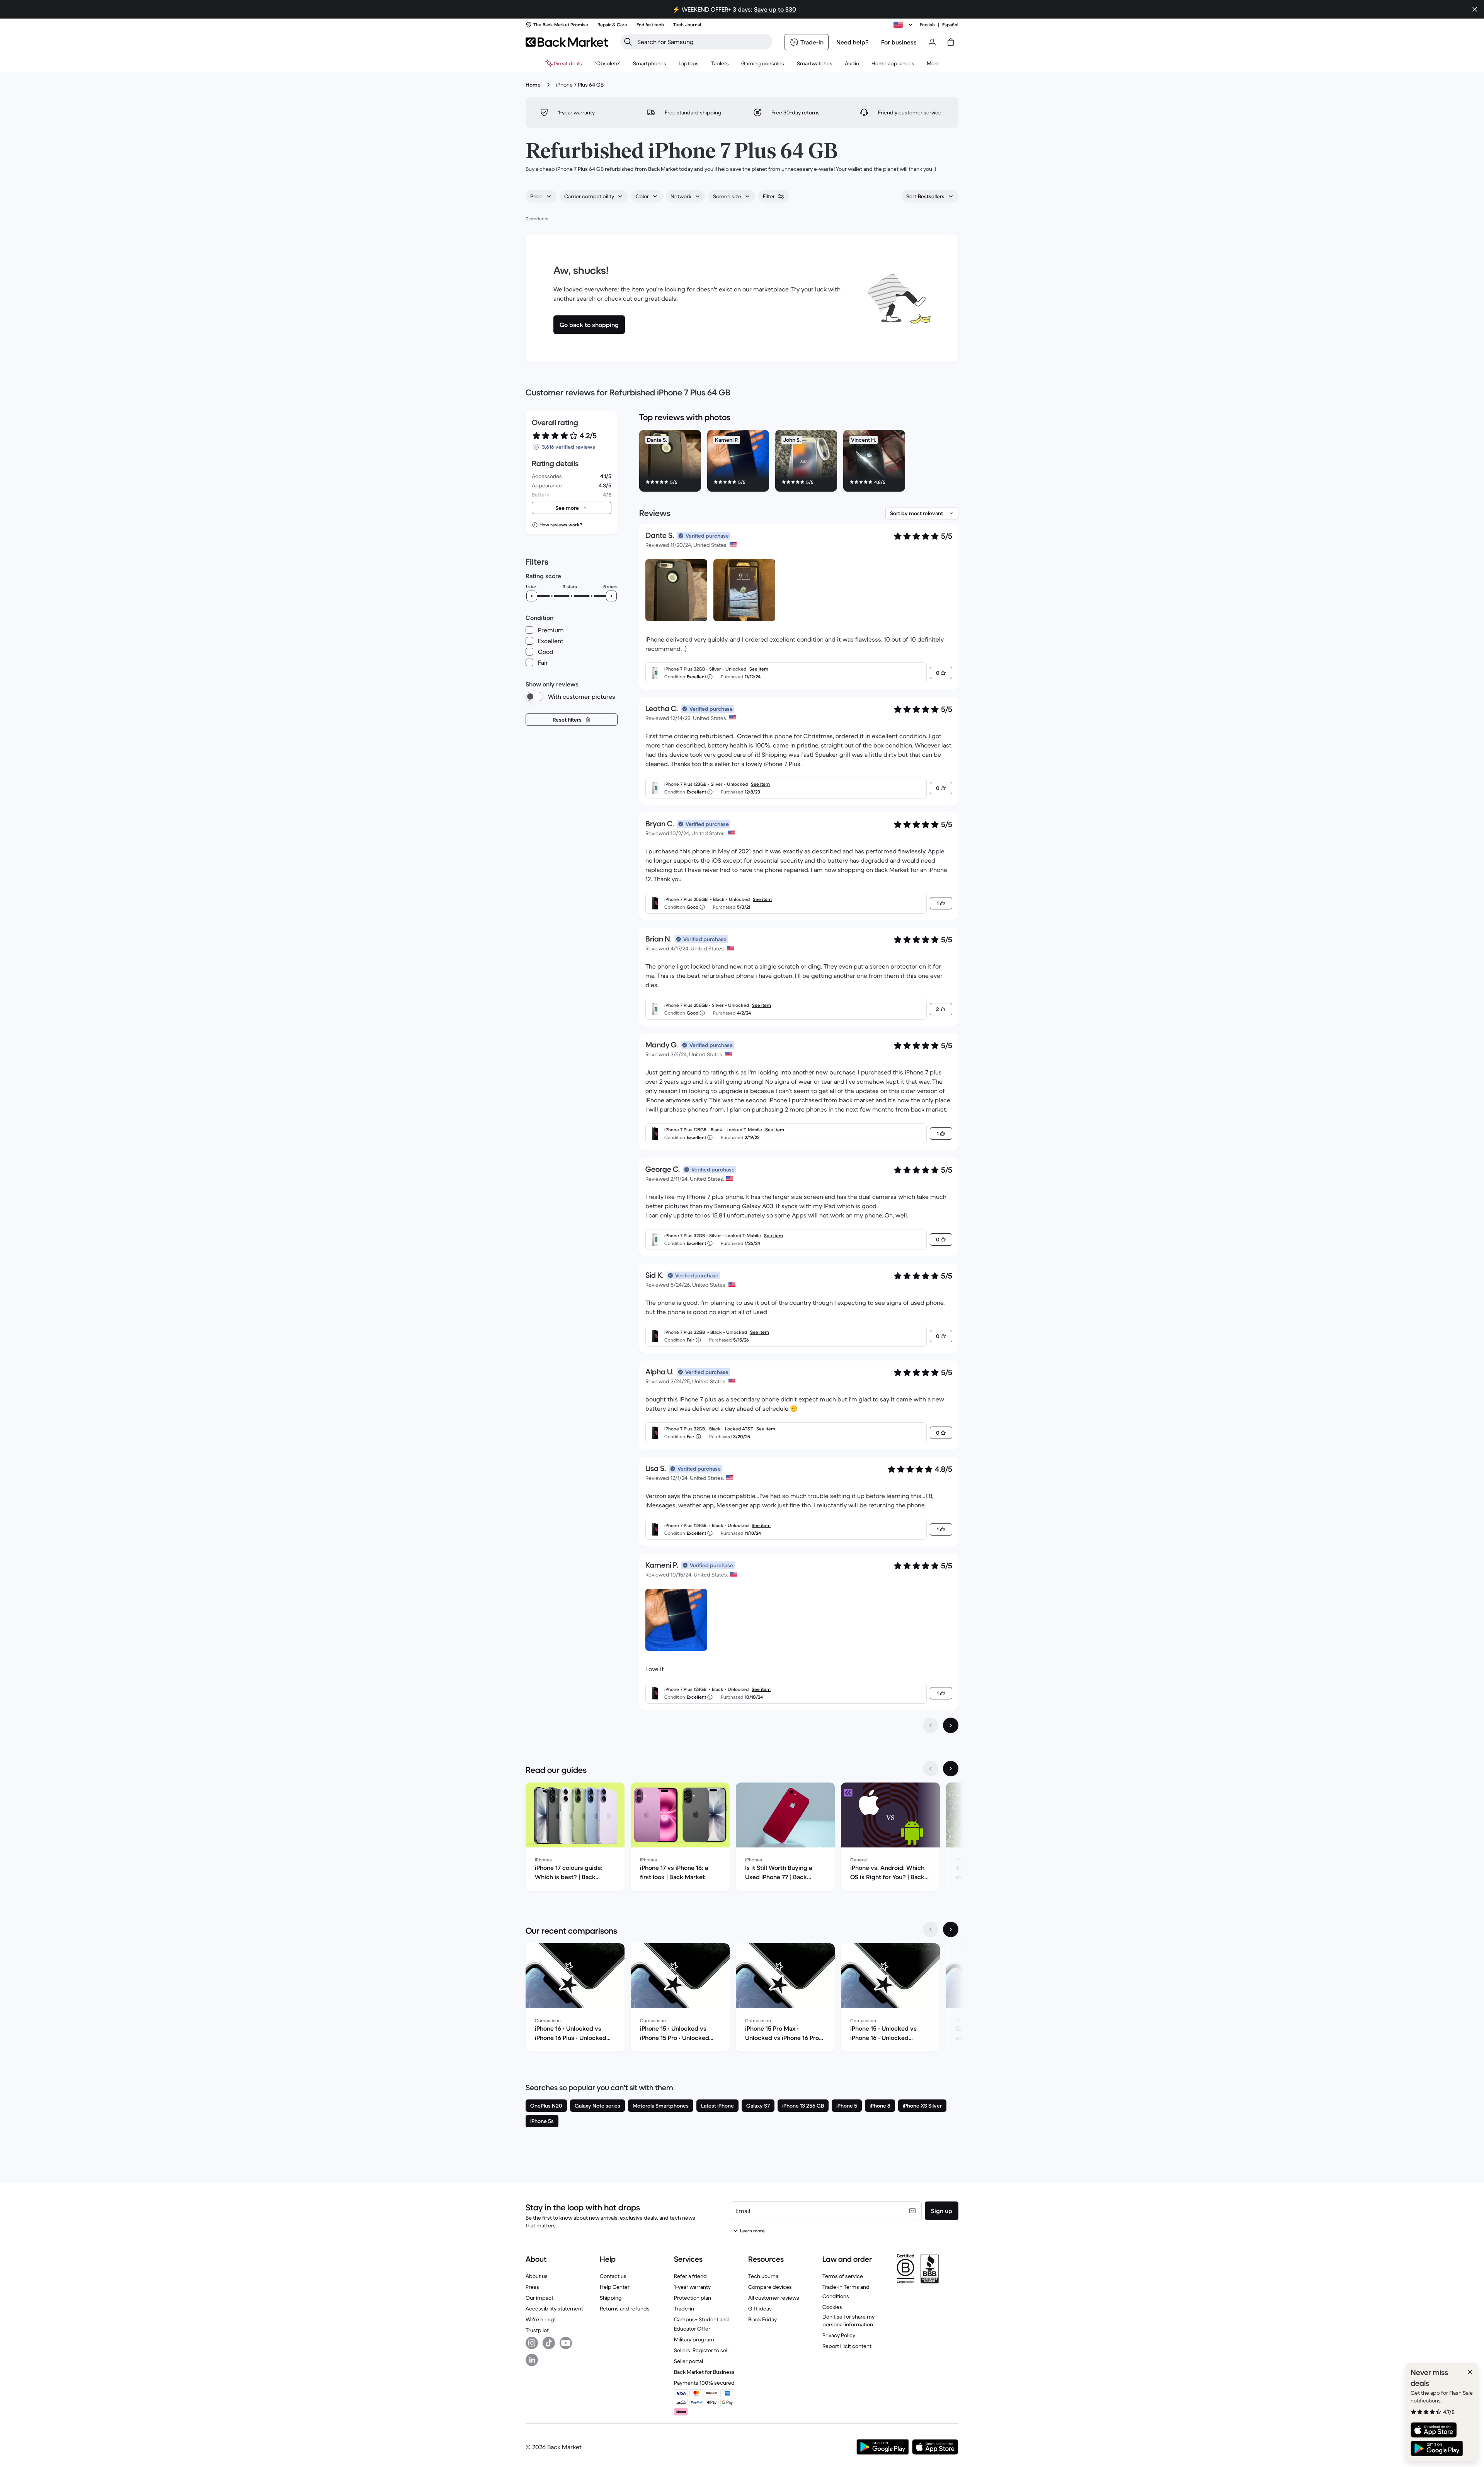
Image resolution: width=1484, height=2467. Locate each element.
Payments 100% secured (704, 2383)
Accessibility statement (554, 2309)
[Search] (628, 42)
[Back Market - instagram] (532, 2343)
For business (899, 42)
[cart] (951, 42)
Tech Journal (764, 2276)
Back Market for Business (704, 2372)
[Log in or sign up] (932, 42)
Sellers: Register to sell (701, 2350)
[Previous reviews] (931, 1725)
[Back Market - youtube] (566, 2343)
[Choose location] (904, 25)
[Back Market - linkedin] (532, 2360)
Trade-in (684, 2309)
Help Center (615, 2287)
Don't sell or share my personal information (848, 2321)
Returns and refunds (625, 2309)
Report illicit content (847, 2346)
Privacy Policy (839, 2335)
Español (950, 25)
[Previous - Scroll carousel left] (931, 1769)
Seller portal (688, 2361)
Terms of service (843, 2276)
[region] (799, 462)
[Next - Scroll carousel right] (951, 1769)
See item (759, 669)
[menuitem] (650, 63)
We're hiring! (540, 2319)
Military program (694, 2339)
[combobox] (541, 196)
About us (537, 2276)
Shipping (611, 2298)
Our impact (539, 2298)
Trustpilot (537, 2330)
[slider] (532, 596)
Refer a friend (690, 2276)
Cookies (832, 2307)
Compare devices (770, 2287)
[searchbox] (702, 42)
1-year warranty (692, 2287)
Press (532, 2287)
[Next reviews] (951, 1725)
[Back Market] (567, 42)
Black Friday (762, 2319)
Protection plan (693, 2298)
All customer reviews (774, 2298)
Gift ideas (760, 2309)
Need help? (853, 42)
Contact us (613, 2276)
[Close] (1470, 2372)
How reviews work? (561, 525)
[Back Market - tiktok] (549, 2343)
